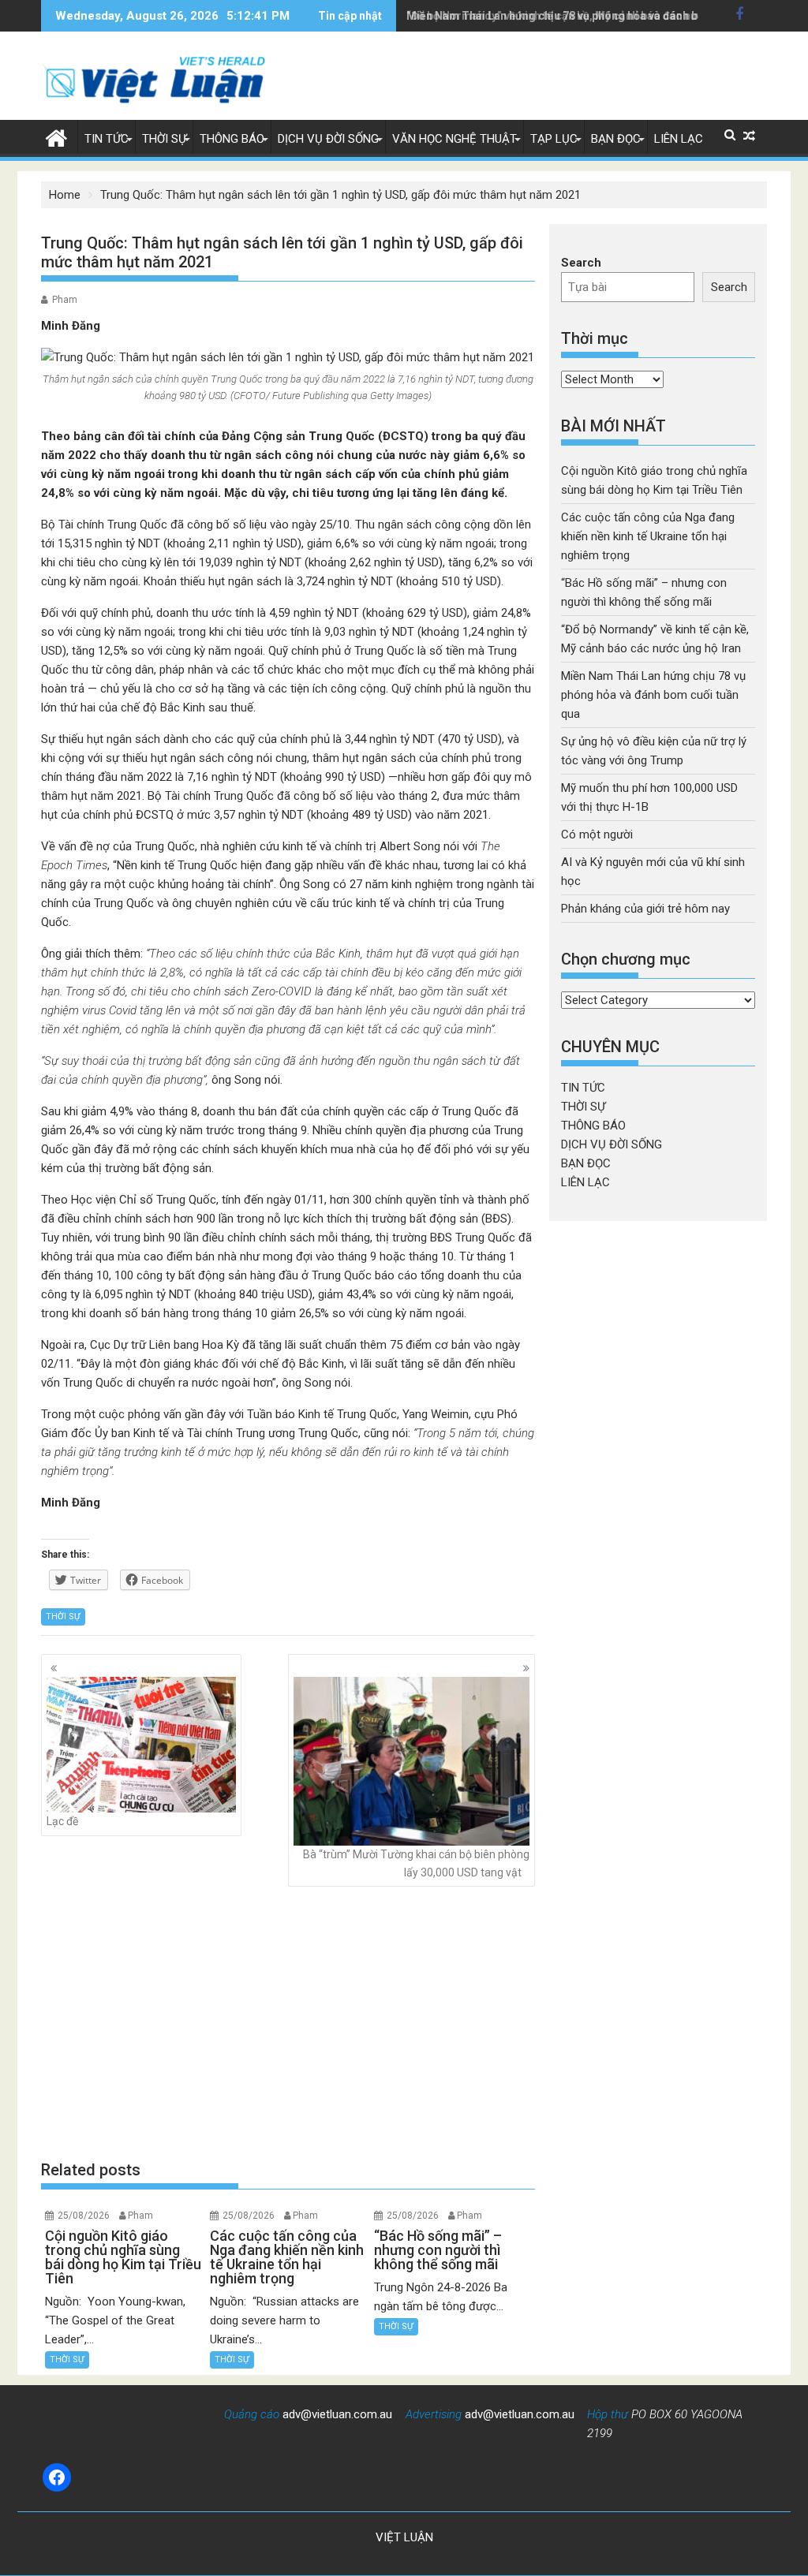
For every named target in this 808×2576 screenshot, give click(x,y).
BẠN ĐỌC (616, 139)
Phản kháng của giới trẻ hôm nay (645, 909)
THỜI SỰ (164, 139)
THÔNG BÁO (232, 139)
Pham (65, 300)
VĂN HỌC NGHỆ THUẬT (454, 139)
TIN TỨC (107, 139)
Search (581, 263)
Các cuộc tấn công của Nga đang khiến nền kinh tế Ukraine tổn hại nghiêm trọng (648, 536)
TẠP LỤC (554, 139)
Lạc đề (62, 1821)
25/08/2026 (84, 2216)
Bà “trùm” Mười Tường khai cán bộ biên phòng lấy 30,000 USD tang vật (416, 1863)
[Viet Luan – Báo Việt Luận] (56, 136)
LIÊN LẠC (679, 139)
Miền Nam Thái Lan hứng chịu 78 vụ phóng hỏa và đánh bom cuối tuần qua (597, 16)
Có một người (597, 834)
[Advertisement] (288, 2023)
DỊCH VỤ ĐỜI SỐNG (328, 139)
